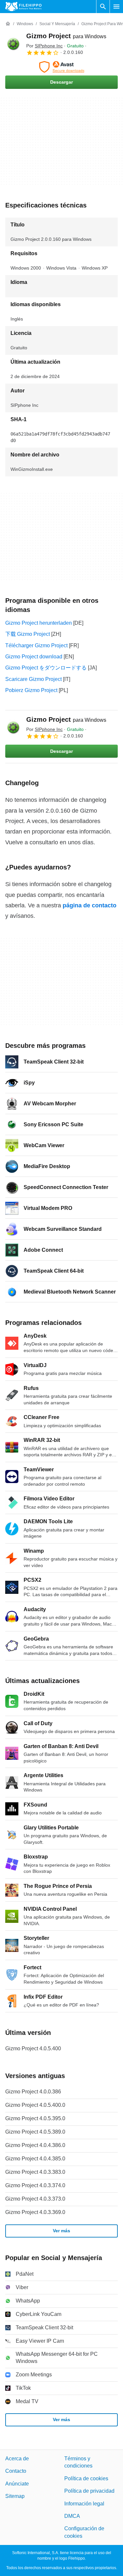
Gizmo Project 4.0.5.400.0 (35, 2105)
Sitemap (15, 2496)
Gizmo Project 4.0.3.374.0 (35, 2185)
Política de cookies (86, 2478)
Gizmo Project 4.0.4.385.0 (35, 2159)
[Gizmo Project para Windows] (13, 44)
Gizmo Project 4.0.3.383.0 (35, 2172)
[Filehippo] (23, 7)
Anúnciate (17, 2484)
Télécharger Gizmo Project (36, 645)
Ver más (61, 2231)
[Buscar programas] (103, 7)
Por (44, 46)
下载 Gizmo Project (28, 634)
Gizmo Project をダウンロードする (46, 668)
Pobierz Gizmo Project (31, 690)
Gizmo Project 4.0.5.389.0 (35, 2132)
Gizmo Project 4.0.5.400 (33, 2048)
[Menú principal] (116, 7)
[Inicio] (8, 24)
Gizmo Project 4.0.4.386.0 (35, 2145)
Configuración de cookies (84, 2532)
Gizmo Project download (34, 657)
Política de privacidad (89, 2491)
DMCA (72, 2516)
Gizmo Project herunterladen (39, 623)
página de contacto (90, 905)
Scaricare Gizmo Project (33, 679)
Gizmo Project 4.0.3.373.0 (35, 2199)
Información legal (84, 2504)
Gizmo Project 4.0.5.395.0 (35, 2118)
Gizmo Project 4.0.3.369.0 (35, 2212)
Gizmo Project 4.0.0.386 (33, 2092)
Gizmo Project (66, 36)
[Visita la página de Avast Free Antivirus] (61, 67)
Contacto (16, 2471)
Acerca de (17, 2459)
